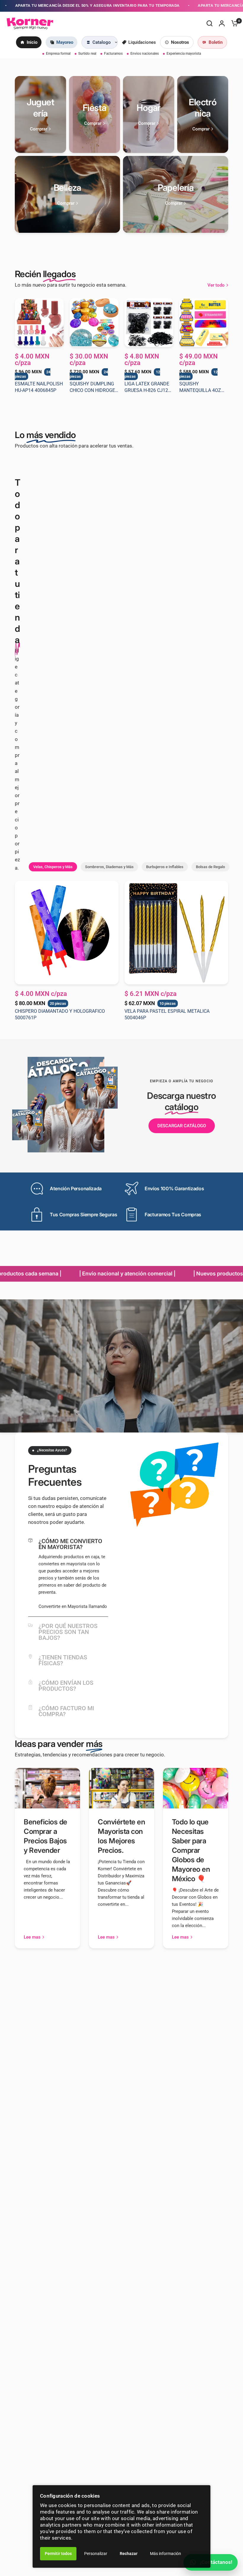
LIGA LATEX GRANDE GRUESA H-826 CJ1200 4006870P (149, 387)
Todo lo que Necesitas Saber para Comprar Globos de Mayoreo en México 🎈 (191, 1850)
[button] (182, 1126)
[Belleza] (67, 194)
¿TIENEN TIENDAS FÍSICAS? (63, 1660)
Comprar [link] (39, 129)
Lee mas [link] (32, 1937)
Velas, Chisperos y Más (53, 867)
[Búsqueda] (210, 23)
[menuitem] (29, 42)
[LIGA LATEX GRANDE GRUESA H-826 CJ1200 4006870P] (149, 323)
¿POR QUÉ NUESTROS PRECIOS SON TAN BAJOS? (68, 1632)
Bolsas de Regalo (210, 867)
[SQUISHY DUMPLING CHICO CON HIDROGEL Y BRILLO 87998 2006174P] (94, 323)
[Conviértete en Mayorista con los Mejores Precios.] (121, 1788)
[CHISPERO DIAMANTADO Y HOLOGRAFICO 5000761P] (67, 933)
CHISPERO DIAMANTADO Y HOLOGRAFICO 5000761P (60, 1014)
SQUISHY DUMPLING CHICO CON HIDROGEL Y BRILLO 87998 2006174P (94, 387)
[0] (233, 23)
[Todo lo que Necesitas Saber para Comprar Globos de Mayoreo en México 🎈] (196, 1788)
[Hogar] (149, 114)
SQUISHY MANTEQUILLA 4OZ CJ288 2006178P (200, 387)
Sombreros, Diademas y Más (109, 867)
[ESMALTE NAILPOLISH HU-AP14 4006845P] (39, 323)
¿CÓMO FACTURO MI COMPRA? (66, 1711)
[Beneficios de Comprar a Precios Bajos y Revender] (47, 1788)
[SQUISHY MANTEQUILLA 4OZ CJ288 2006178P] (204, 323)
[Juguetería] (40, 114)
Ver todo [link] (216, 285)
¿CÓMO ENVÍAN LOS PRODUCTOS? (66, 1686)
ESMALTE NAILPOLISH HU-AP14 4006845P (39, 387)
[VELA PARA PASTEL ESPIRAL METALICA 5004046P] (176, 933)
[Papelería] (176, 194)
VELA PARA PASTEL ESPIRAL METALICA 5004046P (167, 1014)
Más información (166, 2554)
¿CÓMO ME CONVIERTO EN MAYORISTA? (70, 1544)
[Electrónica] (203, 114)
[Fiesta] (95, 114)
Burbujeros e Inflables (165, 867)
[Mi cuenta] (222, 23)
